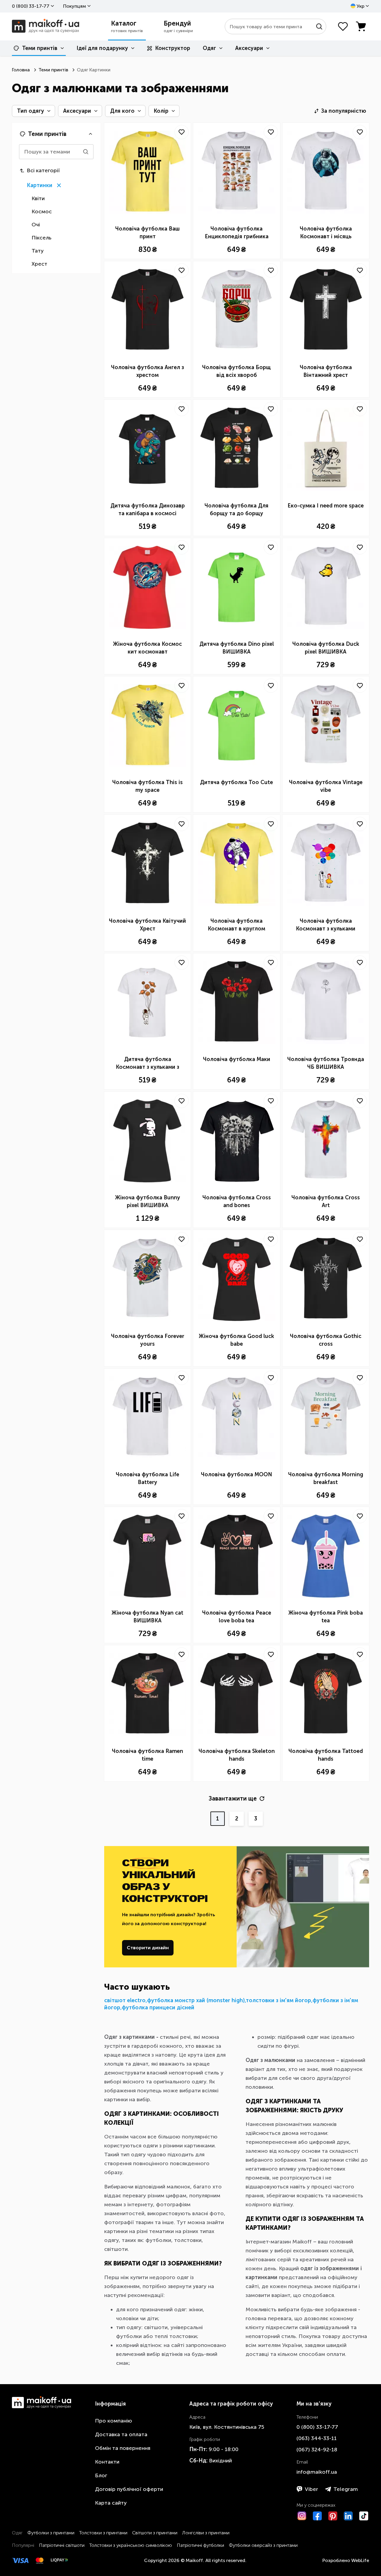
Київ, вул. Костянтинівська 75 (227, 2427)
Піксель (42, 238)
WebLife (360, 2560)
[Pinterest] (333, 2516)
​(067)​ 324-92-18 (317, 2450)
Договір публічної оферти (129, 2489)
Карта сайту (111, 2503)
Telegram (346, 2489)
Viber (311, 2489)
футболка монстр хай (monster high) (196, 2000)
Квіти (38, 198)
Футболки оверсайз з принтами (263, 2545)
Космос (42, 211)
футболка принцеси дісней (158, 2008)
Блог (101, 2475)
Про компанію (114, 2421)
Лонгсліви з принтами (206, 2533)
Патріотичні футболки (200, 2545)
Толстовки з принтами (103, 2533)
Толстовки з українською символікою (131, 2545)
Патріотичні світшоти (62, 2545)
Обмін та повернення (123, 2448)
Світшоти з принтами (155, 2533)
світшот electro (125, 2000)
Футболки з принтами (51, 2533)
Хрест (39, 264)
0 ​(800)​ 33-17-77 (31, 6)
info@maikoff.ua (317, 2472)
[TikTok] (364, 2516)
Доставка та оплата (121, 2434)
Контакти (107, 2462)
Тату (38, 251)
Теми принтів (40, 48)
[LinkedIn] (348, 2516)
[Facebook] (317, 2516)
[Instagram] (302, 2516)
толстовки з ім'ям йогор (278, 2000)
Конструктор (173, 48)
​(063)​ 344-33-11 (317, 2438)
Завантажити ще (233, 1798)
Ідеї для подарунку (102, 48)
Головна (21, 70)
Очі (36, 225)
